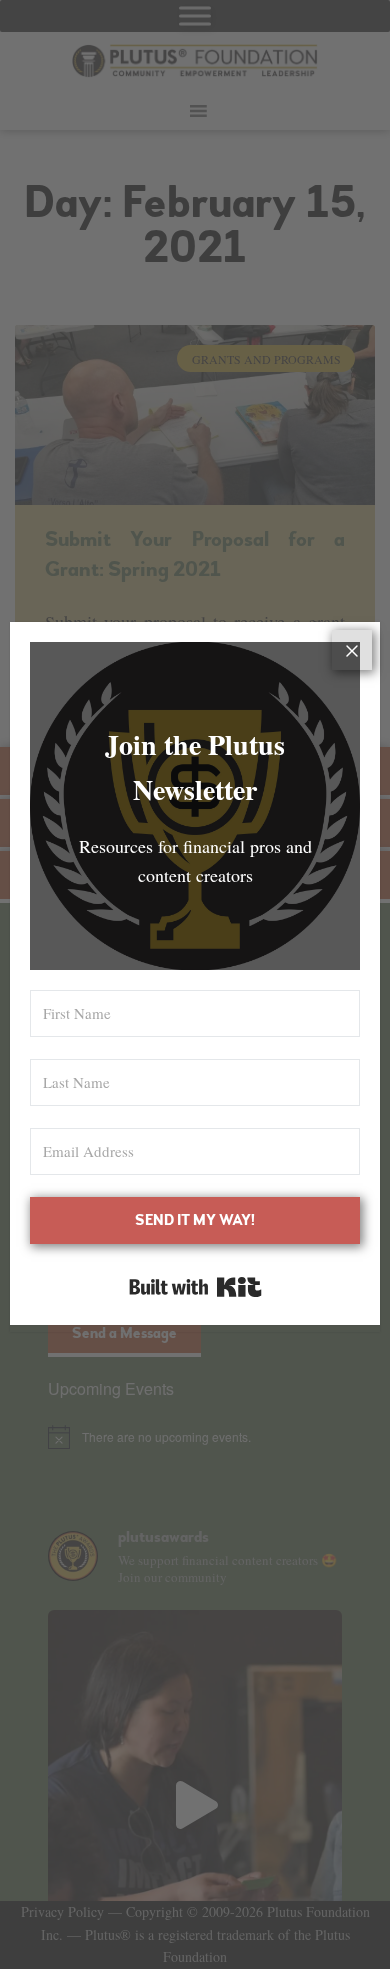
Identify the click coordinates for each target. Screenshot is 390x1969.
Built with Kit (195, 1287)
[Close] (352, 650)
